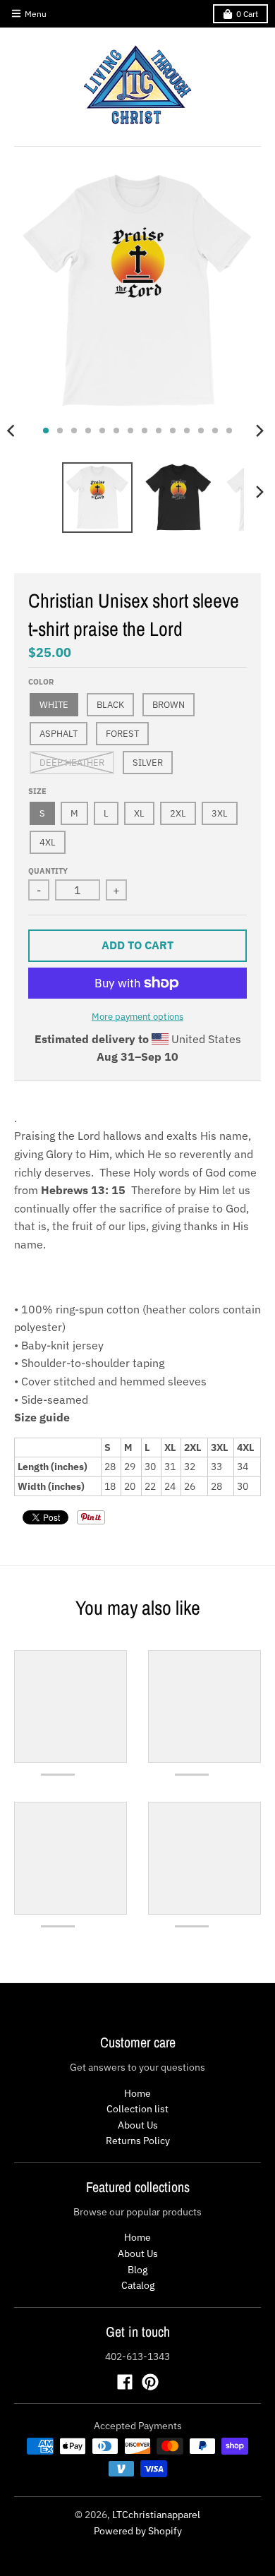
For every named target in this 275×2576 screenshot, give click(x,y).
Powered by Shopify (138, 2531)
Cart (247, 14)
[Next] (259, 431)
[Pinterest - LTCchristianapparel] (150, 2382)
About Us (138, 2125)
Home (137, 2093)
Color (41, 682)
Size (37, 791)
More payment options (137, 1017)
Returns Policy (138, 2141)
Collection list (137, 2109)
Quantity (48, 871)
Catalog (138, 2285)
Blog (137, 2270)
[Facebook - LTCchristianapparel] (125, 2382)
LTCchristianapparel (156, 2515)
